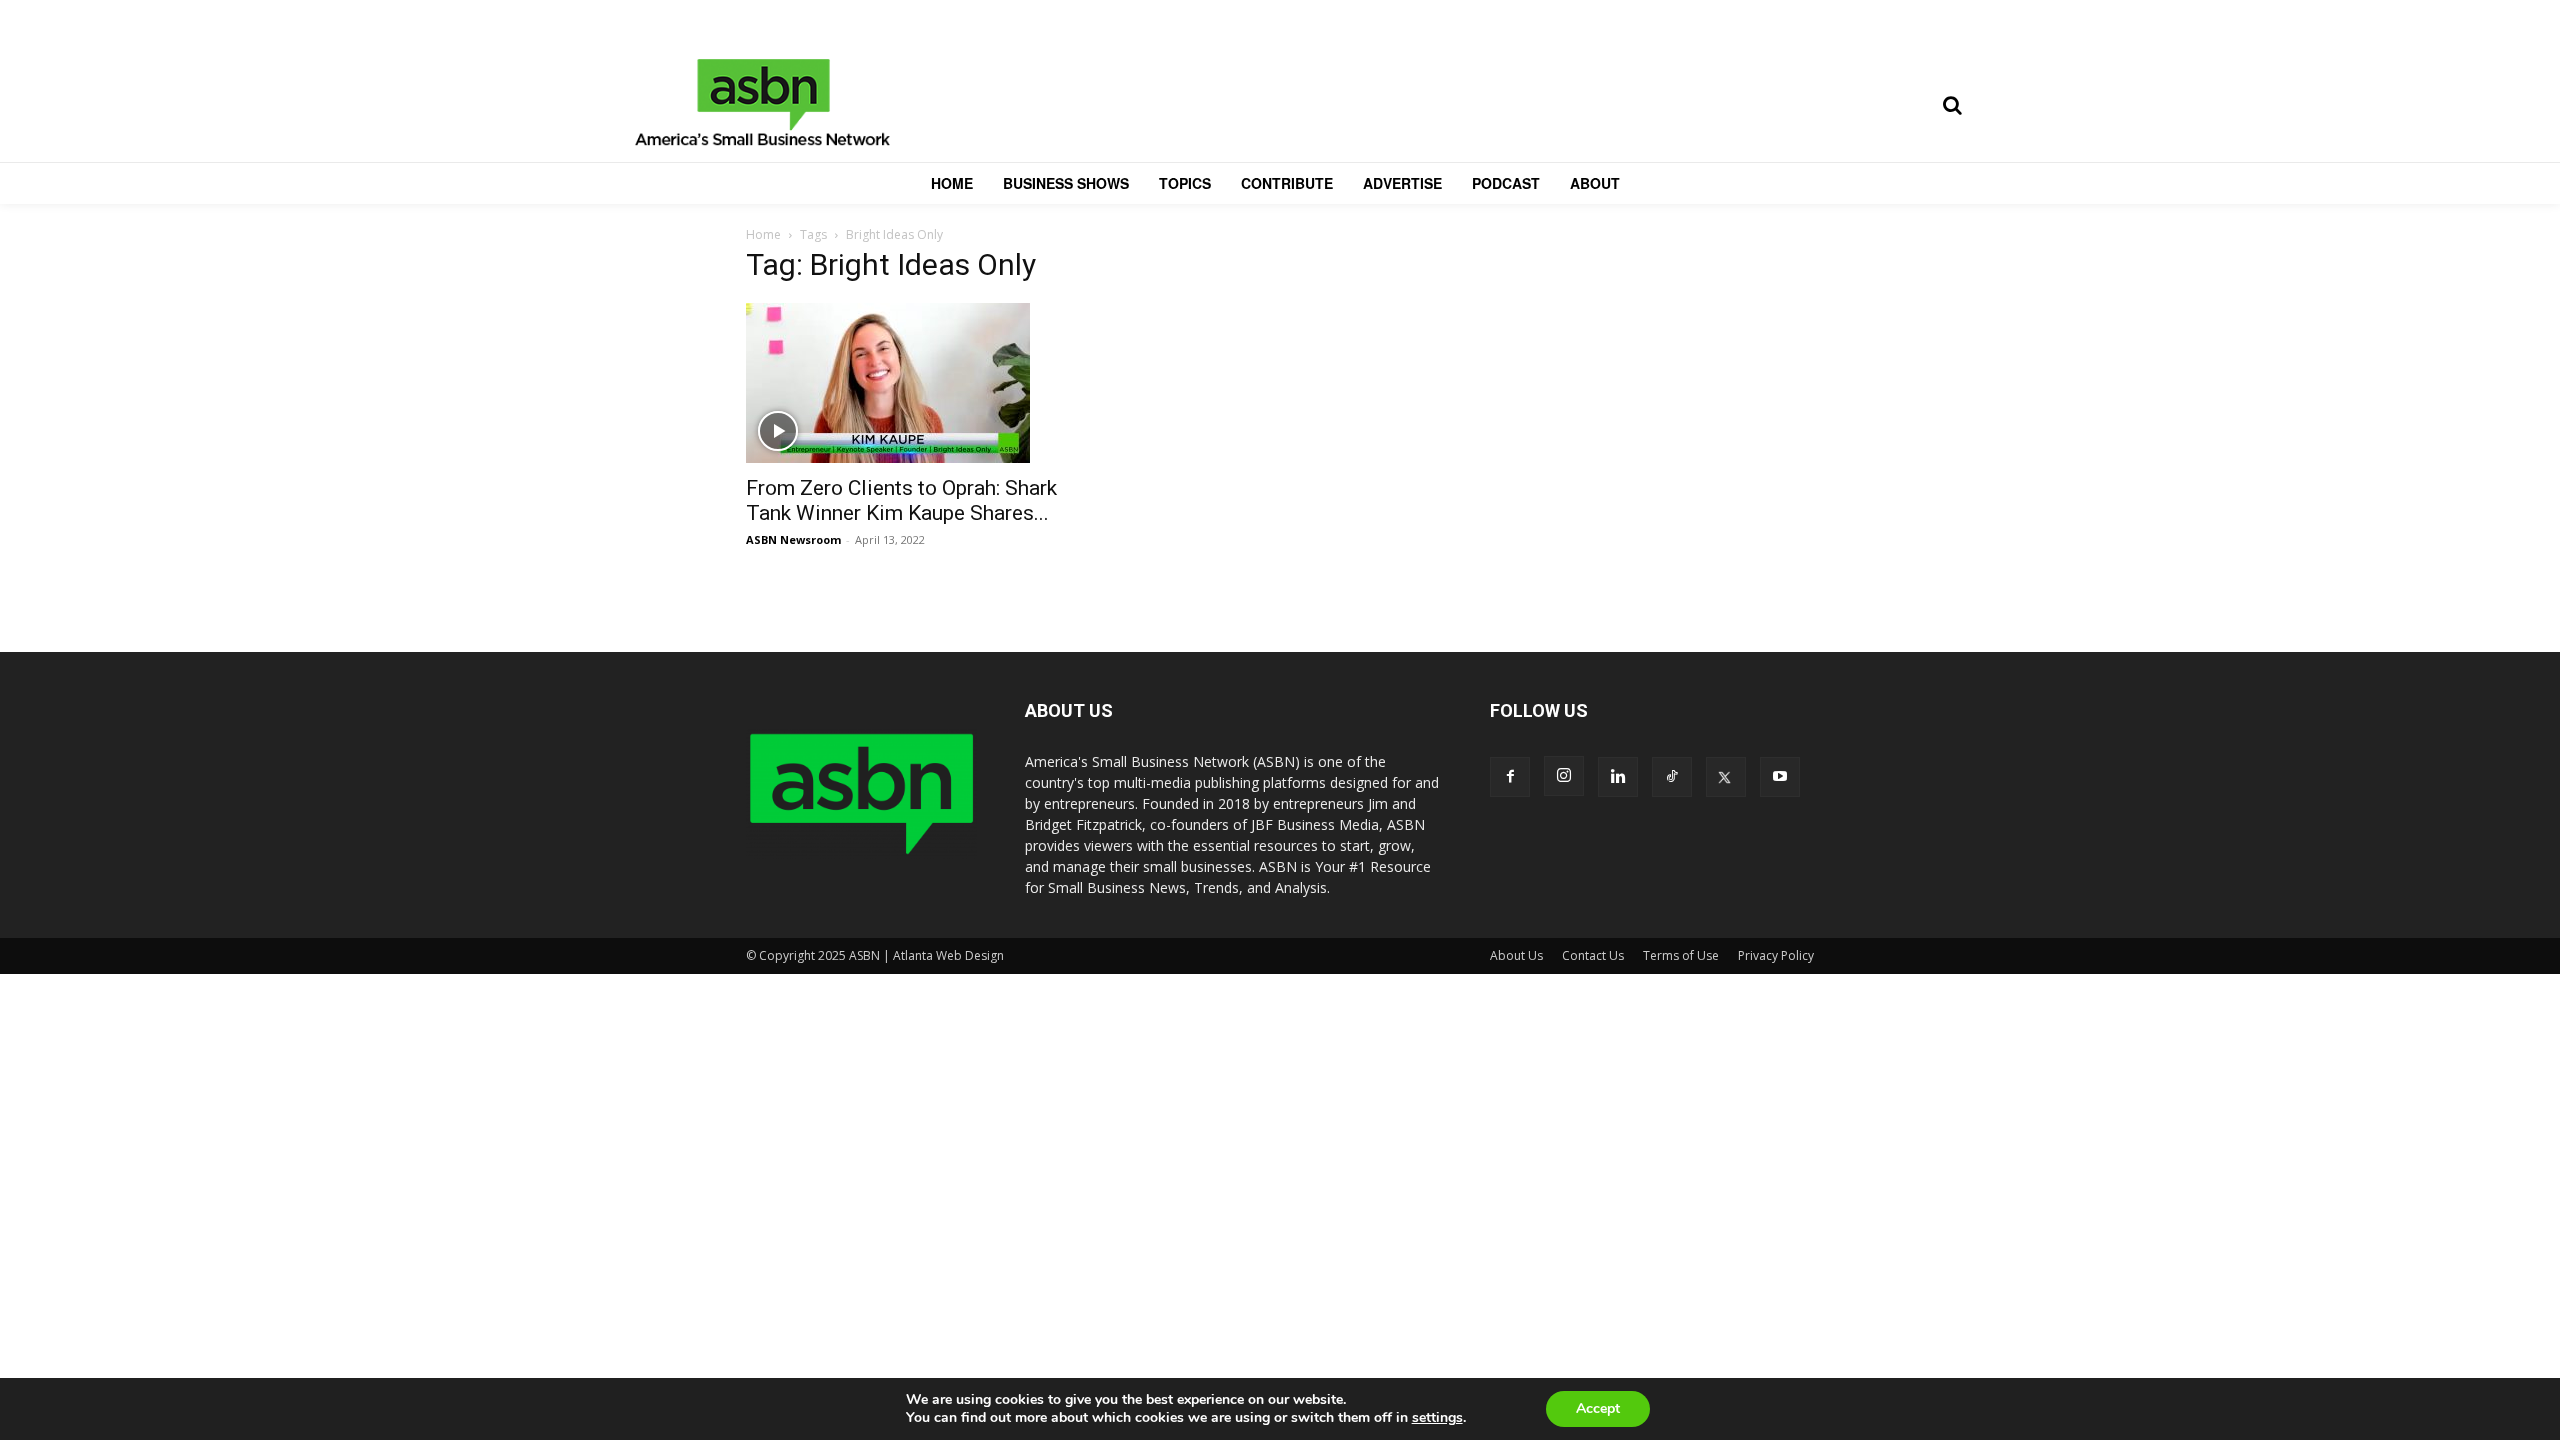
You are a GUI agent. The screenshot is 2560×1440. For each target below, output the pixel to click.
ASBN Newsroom (793, 539)
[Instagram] (1564, 776)
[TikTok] (1672, 777)
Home (763, 234)
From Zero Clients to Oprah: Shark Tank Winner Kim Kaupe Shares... (901, 500)
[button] (1952, 105)
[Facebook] (1510, 777)
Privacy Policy (1776, 955)
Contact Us (1593, 955)
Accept (1598, 1408)
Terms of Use (1681, 955)
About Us (1516, 955)
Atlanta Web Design (948, 955)
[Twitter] (1726, 777)
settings (1437, 1418)
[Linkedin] (1618, 777)
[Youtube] (1780, 777)
